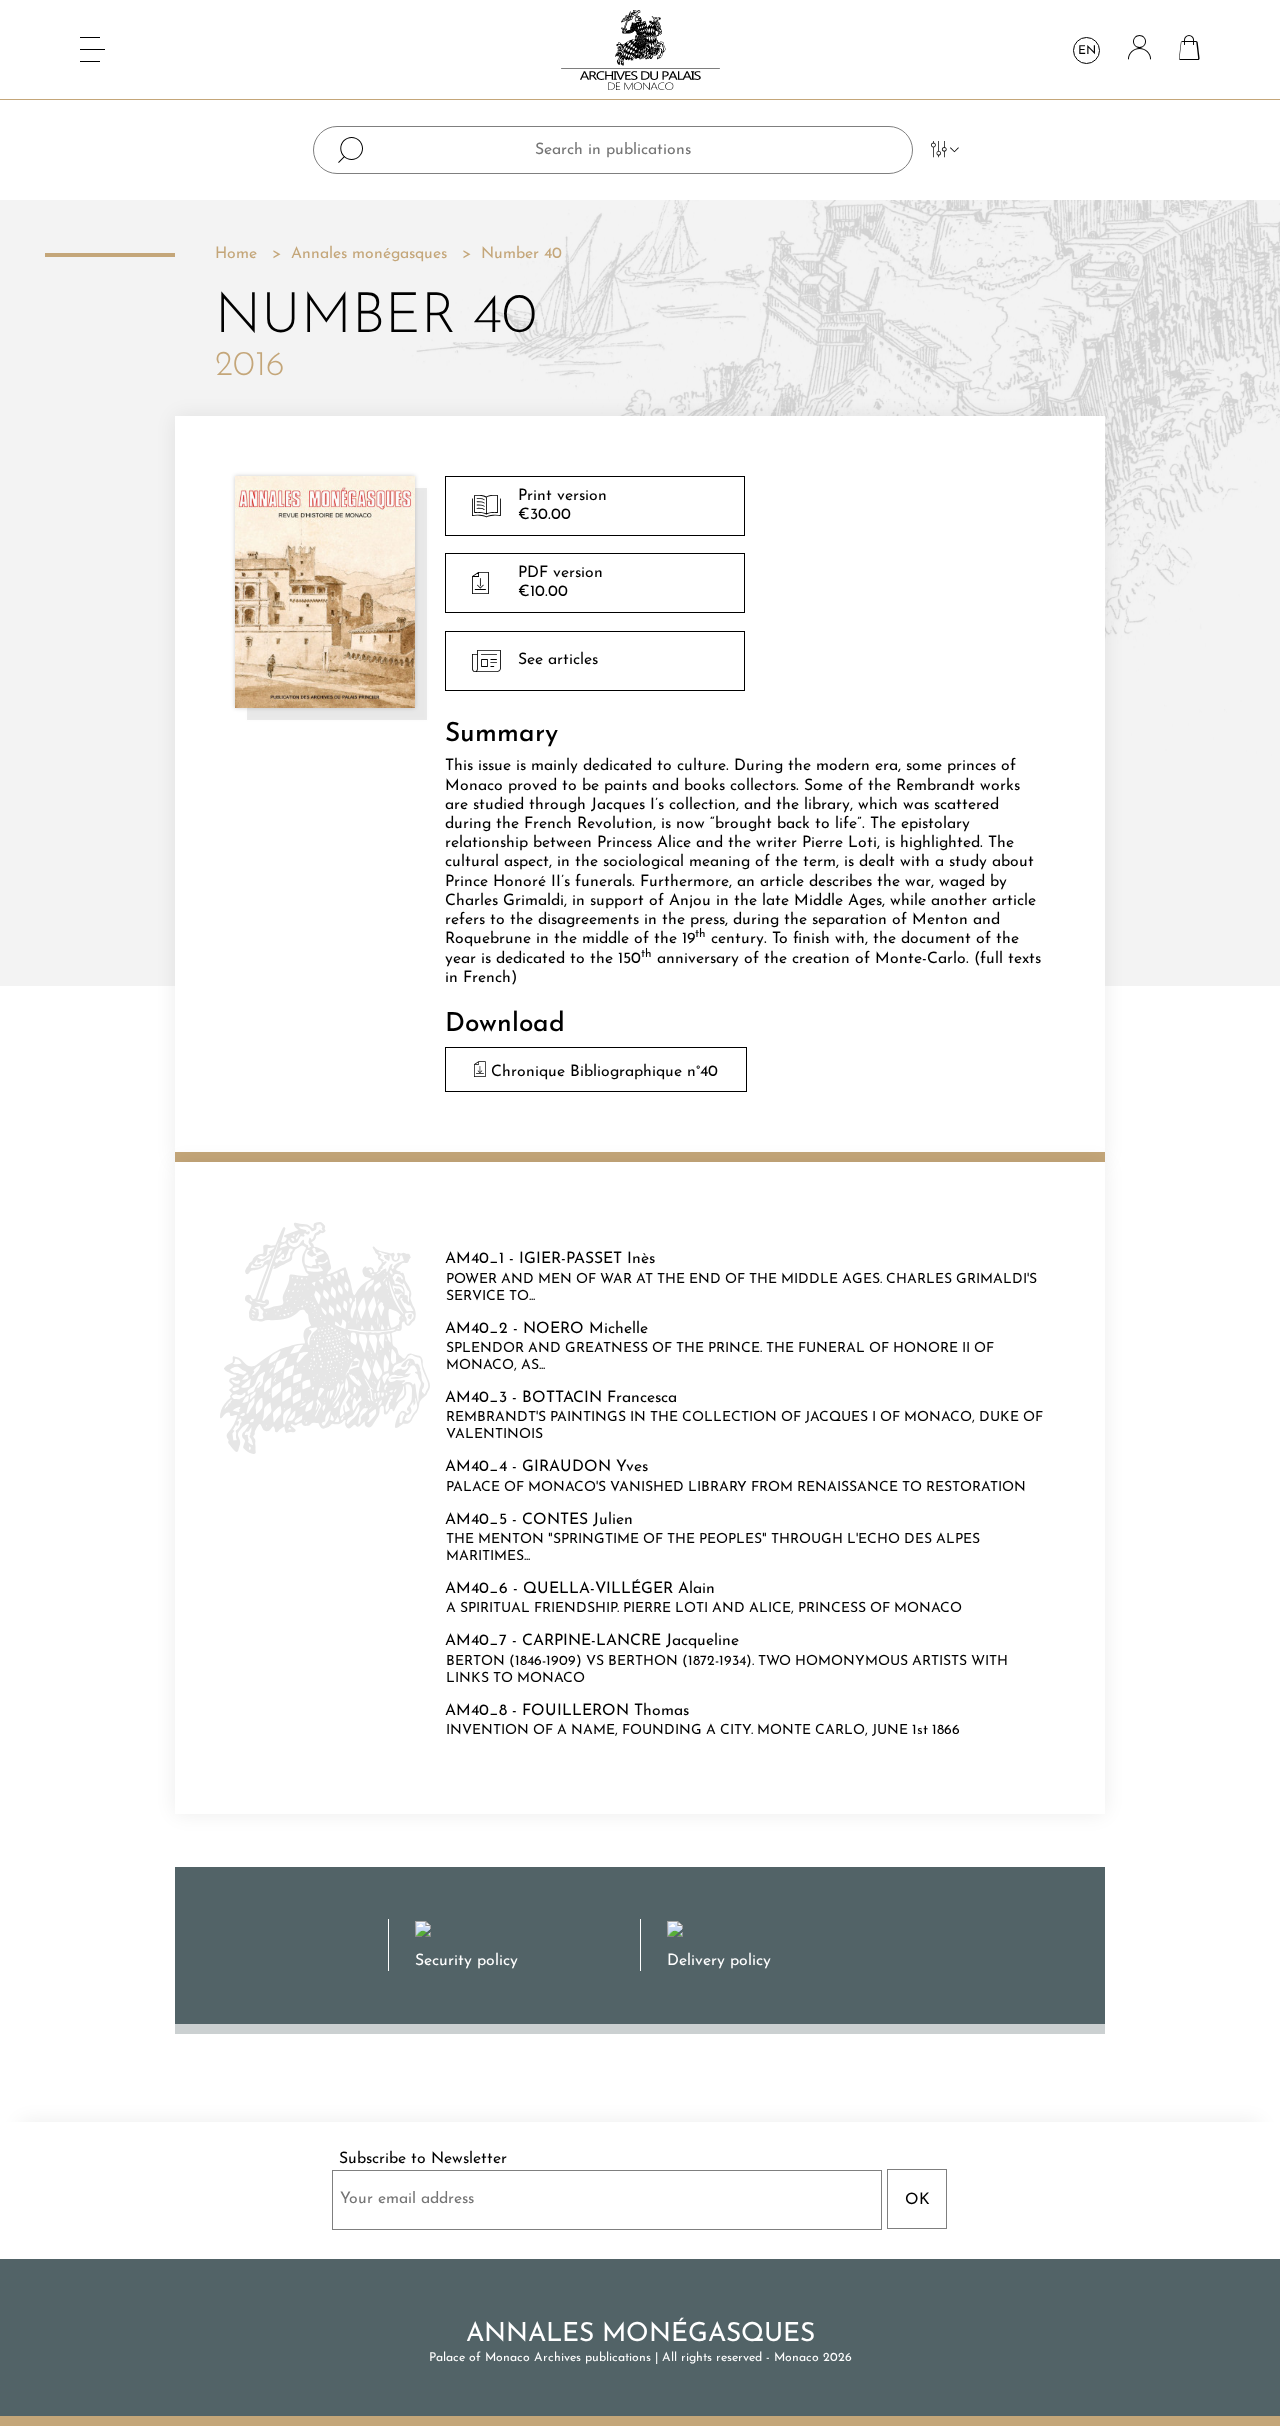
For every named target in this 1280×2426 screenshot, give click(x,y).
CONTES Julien (577, 1520)
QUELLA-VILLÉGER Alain (619, 1589)
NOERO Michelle (585, 1329)
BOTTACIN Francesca (599, 1398)
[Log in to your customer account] (1139, 49)
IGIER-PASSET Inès (587, 1259)
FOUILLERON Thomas (605, 1711)
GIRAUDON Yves (585, 1467)
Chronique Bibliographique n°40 (602, 1072)
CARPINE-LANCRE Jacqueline (630, 1641)
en (1087, 51)
